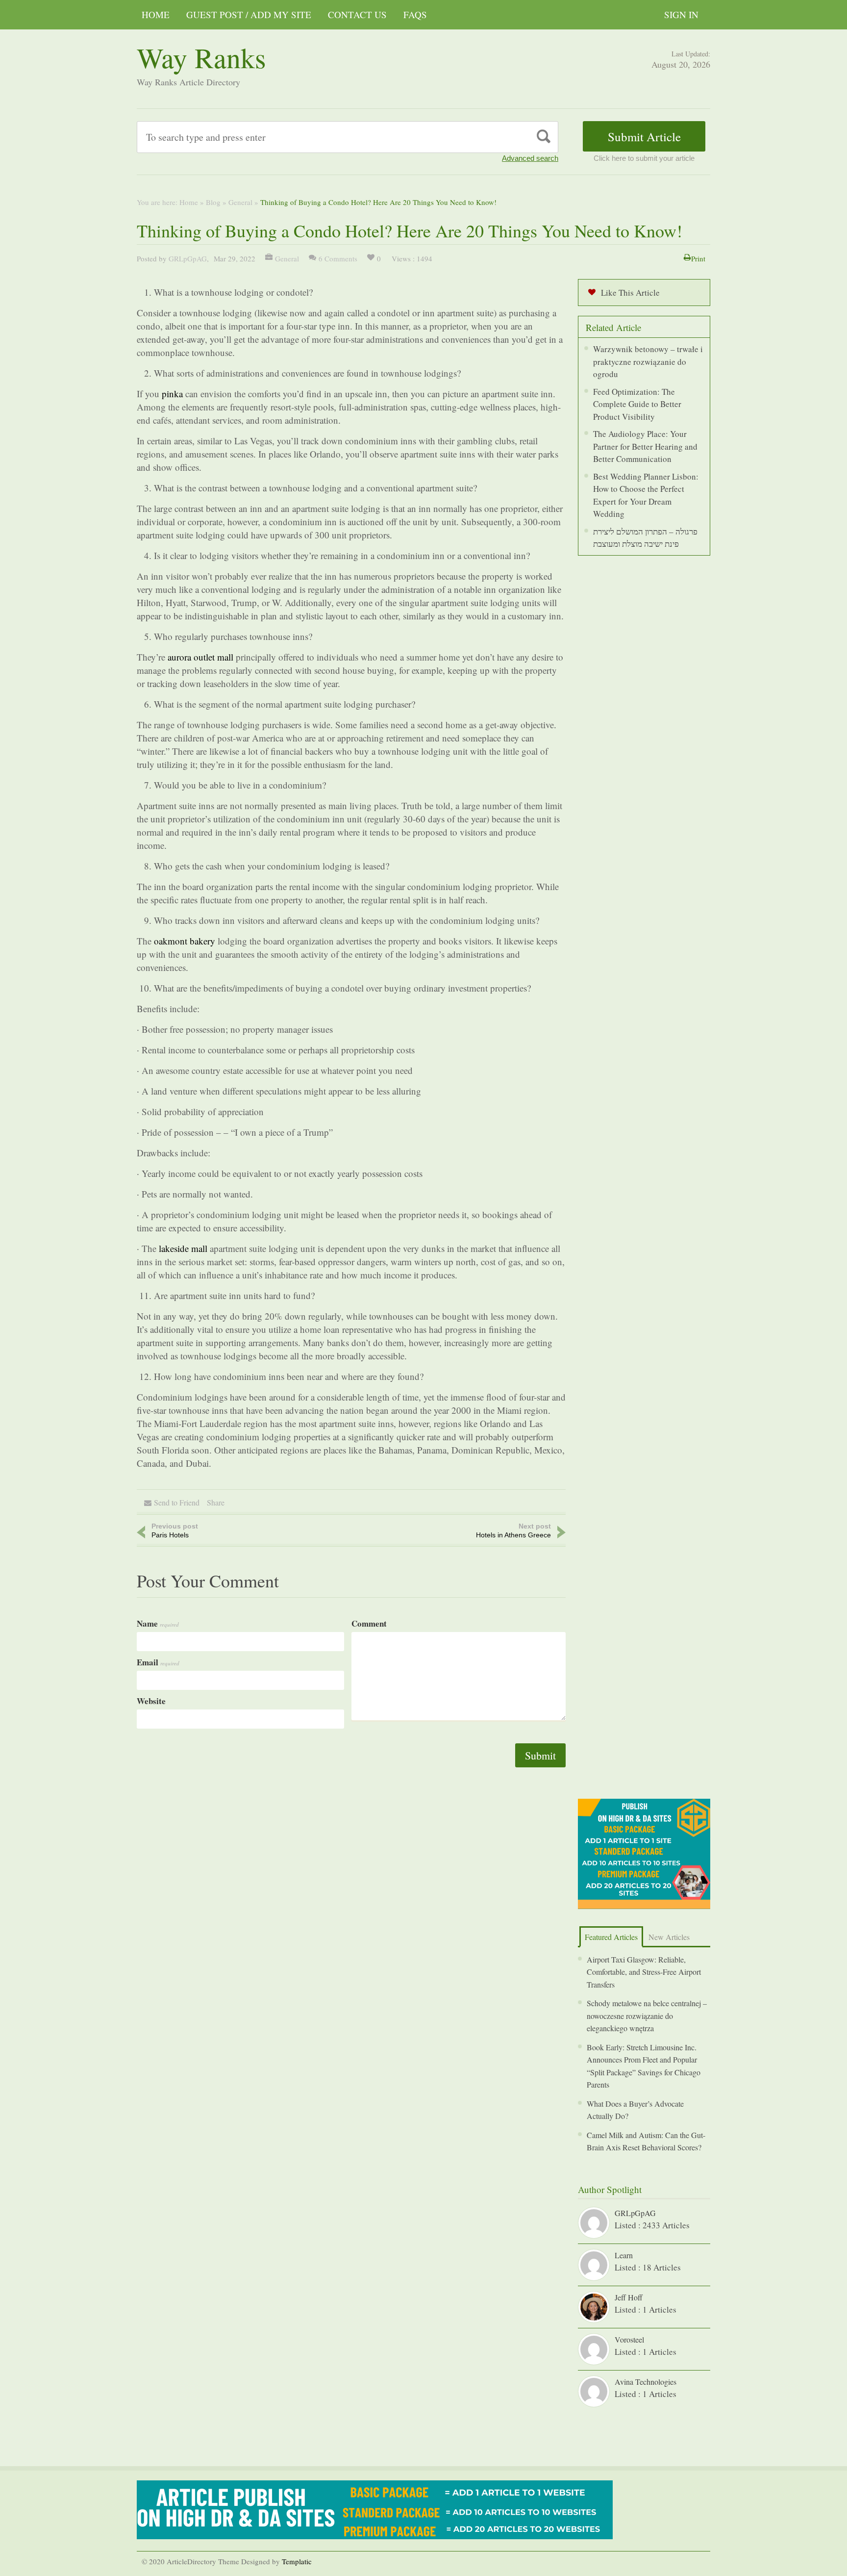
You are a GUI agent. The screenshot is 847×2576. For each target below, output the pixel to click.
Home (156, 14)
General (240, 202)
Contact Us (357, 14)
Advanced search (530, 158)
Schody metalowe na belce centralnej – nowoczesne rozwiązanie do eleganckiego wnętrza (647, 2015)
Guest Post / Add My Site (249, 14)
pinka (172, 394)
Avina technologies (646, 2382)
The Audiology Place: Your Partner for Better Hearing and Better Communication (645, 446)
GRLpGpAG (188, 258)
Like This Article (630, 293)
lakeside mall (183, 1248)
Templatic (297, 2561)
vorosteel (629, 2339)
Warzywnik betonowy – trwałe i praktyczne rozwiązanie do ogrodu (648, 361)
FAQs (415, 14)
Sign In (681, 14)
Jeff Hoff (629, 2297)
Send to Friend (177, 1502)
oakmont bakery (185, 941)
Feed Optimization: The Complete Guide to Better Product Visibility (637, 404)
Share (216, 1502)
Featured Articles (611, 1937)
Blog (213, 202)
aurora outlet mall (200, 657)
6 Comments (338, 258)
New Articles (669, 1937)
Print (698, 258)
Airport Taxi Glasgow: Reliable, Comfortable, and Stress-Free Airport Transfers (644, 1972)
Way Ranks (201, 57)
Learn (624, 2255)
